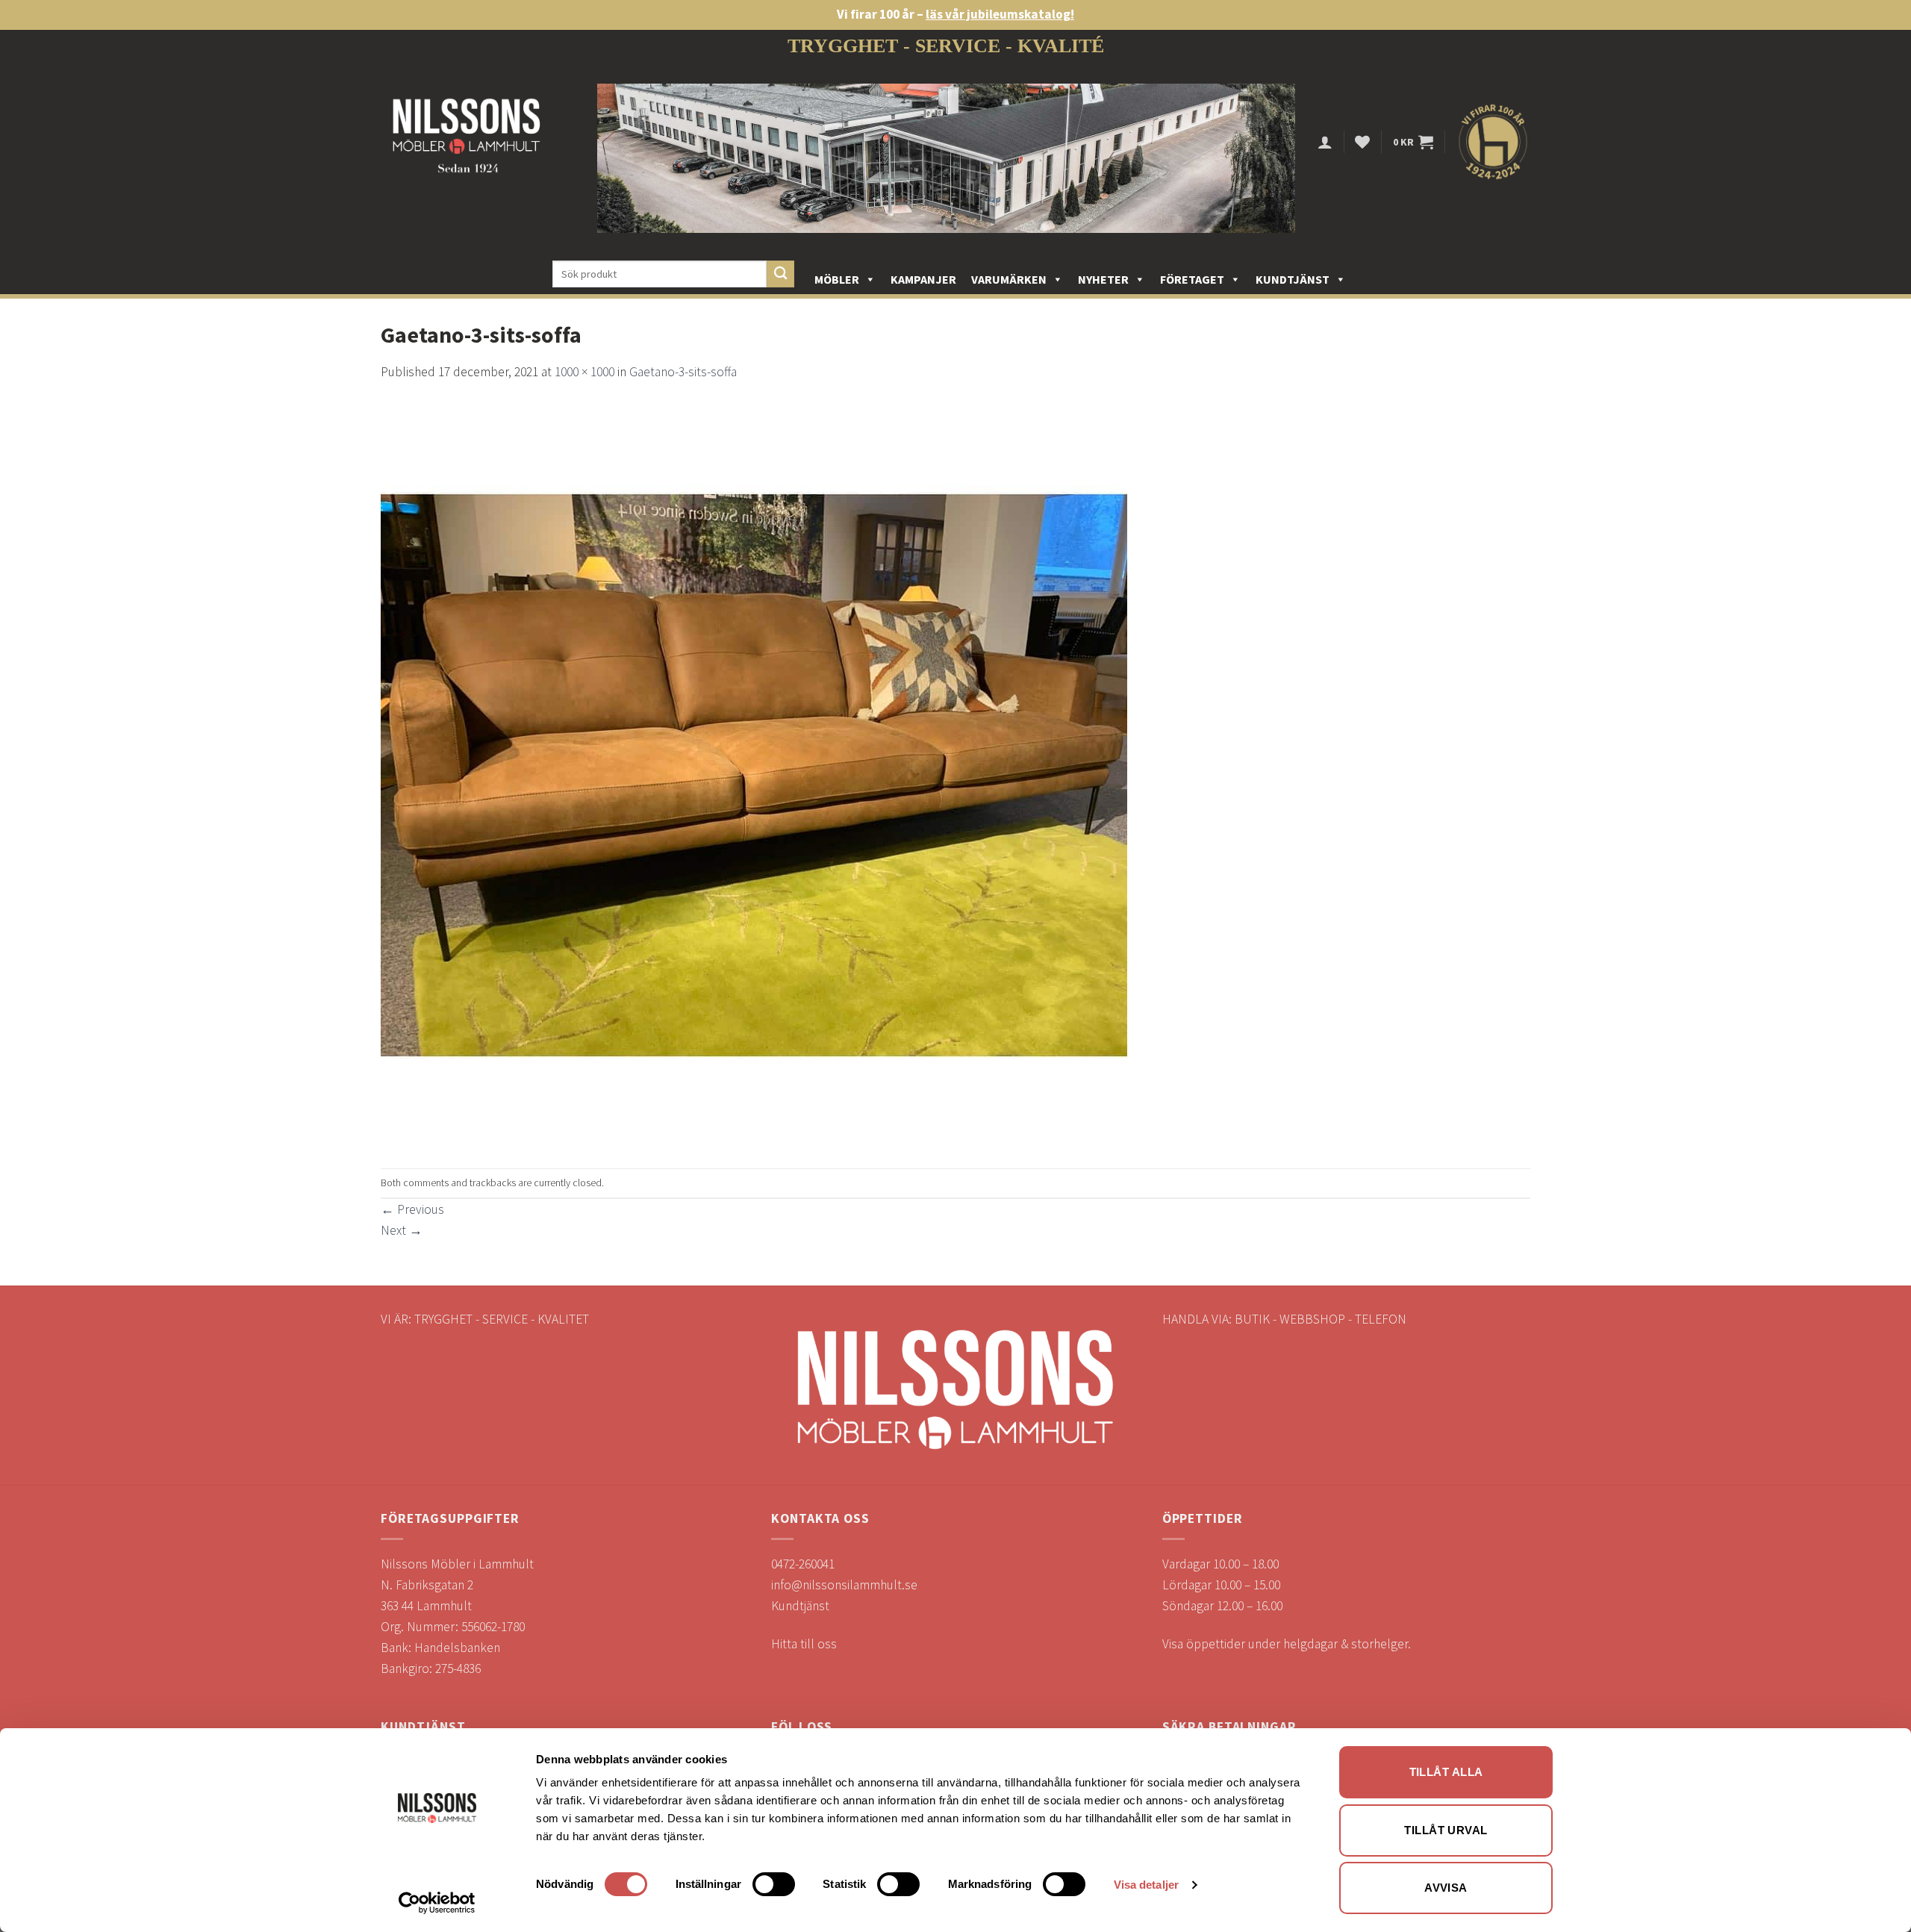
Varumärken (1009, 279)
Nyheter (1103, 279)
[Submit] (780, 274)
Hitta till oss (804, 1644)
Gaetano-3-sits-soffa (683, 372)
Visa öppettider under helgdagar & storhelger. (1287, 1644)
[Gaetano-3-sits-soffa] (754, 774)
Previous (412, 1209)
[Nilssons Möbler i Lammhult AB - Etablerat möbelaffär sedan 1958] (467, 142)
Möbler (837, 279)
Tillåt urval (1446, 1830)
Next (402, 1230)
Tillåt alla (1446, 1772)
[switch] (774, 1884)
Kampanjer (923, 279)
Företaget (1192, 279)
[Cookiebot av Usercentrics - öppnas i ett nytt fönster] (437, 1903)
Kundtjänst (1293, 279)
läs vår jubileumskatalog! (1000, 14)
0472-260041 (803, 1564)
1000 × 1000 (584, 372)
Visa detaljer (1146, 1885)
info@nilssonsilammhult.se (844, 1585)
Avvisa (1446, 1888)
